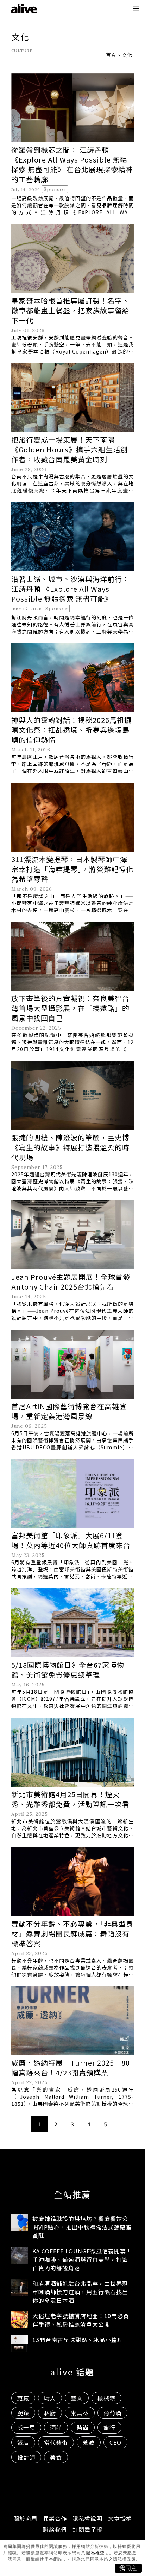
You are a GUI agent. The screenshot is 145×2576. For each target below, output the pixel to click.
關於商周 (25, 2518)
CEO (115, 2442)
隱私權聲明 (98, 2553)
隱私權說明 (87, 2518)
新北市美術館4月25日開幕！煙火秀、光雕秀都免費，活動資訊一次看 (70, 1799)
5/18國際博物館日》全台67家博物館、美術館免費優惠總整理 (68, 1670)
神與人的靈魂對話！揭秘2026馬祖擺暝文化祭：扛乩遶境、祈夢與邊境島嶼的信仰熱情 (71, 730)
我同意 (128, 2568)
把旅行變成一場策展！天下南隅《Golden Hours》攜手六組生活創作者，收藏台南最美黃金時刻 (70, 449)
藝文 (77, 2398)
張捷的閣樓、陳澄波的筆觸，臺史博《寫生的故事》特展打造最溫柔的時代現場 (70, 1147)
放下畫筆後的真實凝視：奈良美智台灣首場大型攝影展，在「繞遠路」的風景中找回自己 (70, 1008)
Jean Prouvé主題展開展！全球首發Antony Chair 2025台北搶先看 (71, 1282)
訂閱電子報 (87, 2530)
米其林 (80, 2413)
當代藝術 (56, 2442)
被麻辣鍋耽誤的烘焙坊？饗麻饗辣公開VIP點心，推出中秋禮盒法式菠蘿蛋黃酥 (82, 2227)
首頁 (111, 55)
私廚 (50, 2413)
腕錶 (23, 2413)
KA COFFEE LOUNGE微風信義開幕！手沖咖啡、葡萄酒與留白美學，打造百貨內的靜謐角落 (82, 2259)
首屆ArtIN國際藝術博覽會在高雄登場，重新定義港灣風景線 (69, 1411)
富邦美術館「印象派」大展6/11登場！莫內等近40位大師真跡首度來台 (71, 1540)
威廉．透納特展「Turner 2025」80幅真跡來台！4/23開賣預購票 (71, 2068)
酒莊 (56, 2428)
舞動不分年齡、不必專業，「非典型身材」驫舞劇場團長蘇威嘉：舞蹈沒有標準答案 (72, 1933)
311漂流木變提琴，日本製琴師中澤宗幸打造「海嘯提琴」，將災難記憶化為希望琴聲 (72, 869)
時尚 (83, 2428)
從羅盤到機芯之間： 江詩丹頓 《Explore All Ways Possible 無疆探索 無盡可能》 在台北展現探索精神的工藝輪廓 (72, 164)
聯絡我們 (55, 2530)
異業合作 (55, 2518)
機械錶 (106, 2398)
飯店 (23, 2442)
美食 (56, 2457)
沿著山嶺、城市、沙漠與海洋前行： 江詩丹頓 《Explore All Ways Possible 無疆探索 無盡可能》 (70, 589)
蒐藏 (23, 2398)
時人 (50, 2398)
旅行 (109, 2428)
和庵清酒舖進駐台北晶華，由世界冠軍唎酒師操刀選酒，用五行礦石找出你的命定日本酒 (80, 2292)
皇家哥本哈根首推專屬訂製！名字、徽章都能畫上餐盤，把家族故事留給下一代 (70, 310)
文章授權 (120, 2518)
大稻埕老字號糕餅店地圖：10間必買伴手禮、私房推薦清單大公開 (81, 2320)
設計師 (26, 2457)
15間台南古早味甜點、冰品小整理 (78, 2340)
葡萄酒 (112, 2413)
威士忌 (26, 2428)
